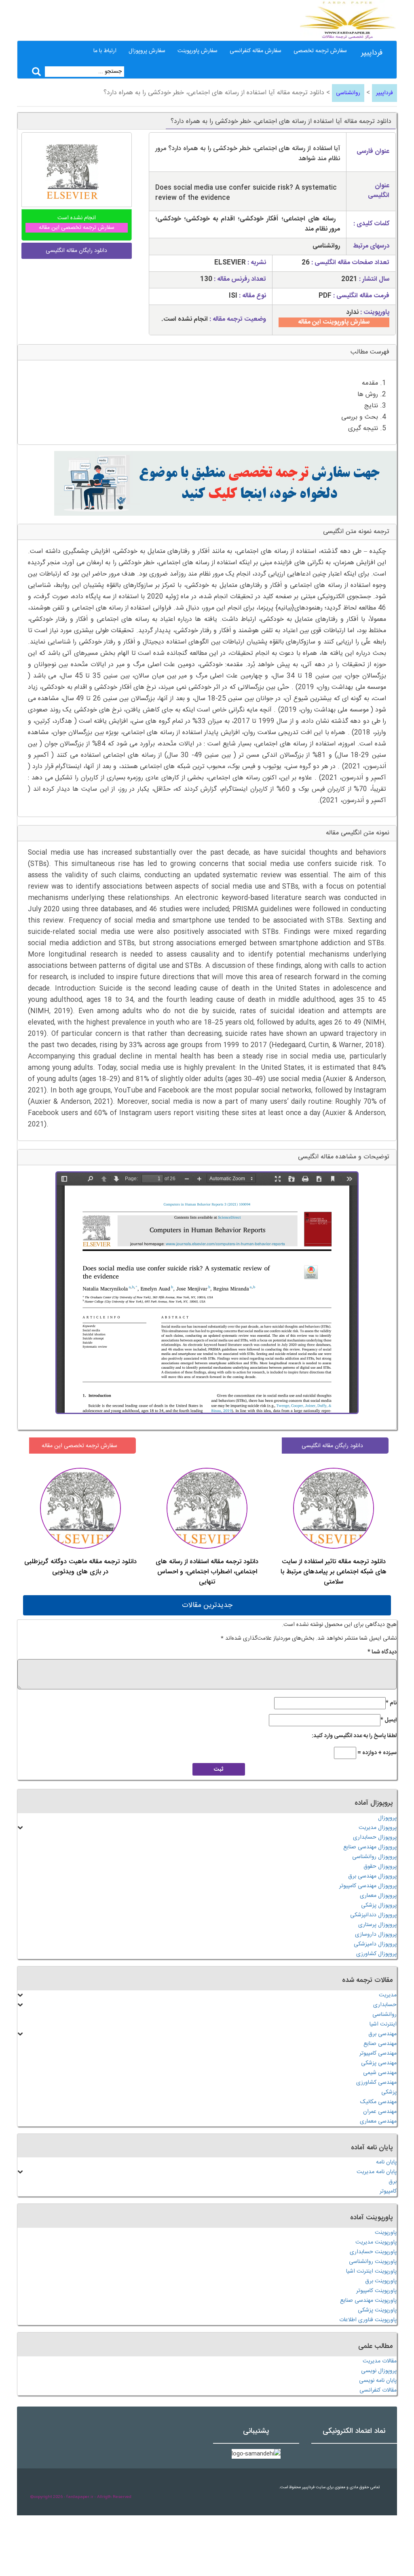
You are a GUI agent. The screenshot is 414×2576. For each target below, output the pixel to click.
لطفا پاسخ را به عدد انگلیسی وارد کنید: (354, 1736)
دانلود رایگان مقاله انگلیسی (332, 1446)
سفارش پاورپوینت (197, 51)
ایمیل (389, 1720)
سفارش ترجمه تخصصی (320, 51)
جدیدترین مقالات (207, 1605)
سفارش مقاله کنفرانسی (256, 51)
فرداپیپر (372, 53)
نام (391, 1703)
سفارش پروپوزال (147, 51)
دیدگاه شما (382, 1652)
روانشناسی (348, 93)
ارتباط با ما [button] (105, 51)
